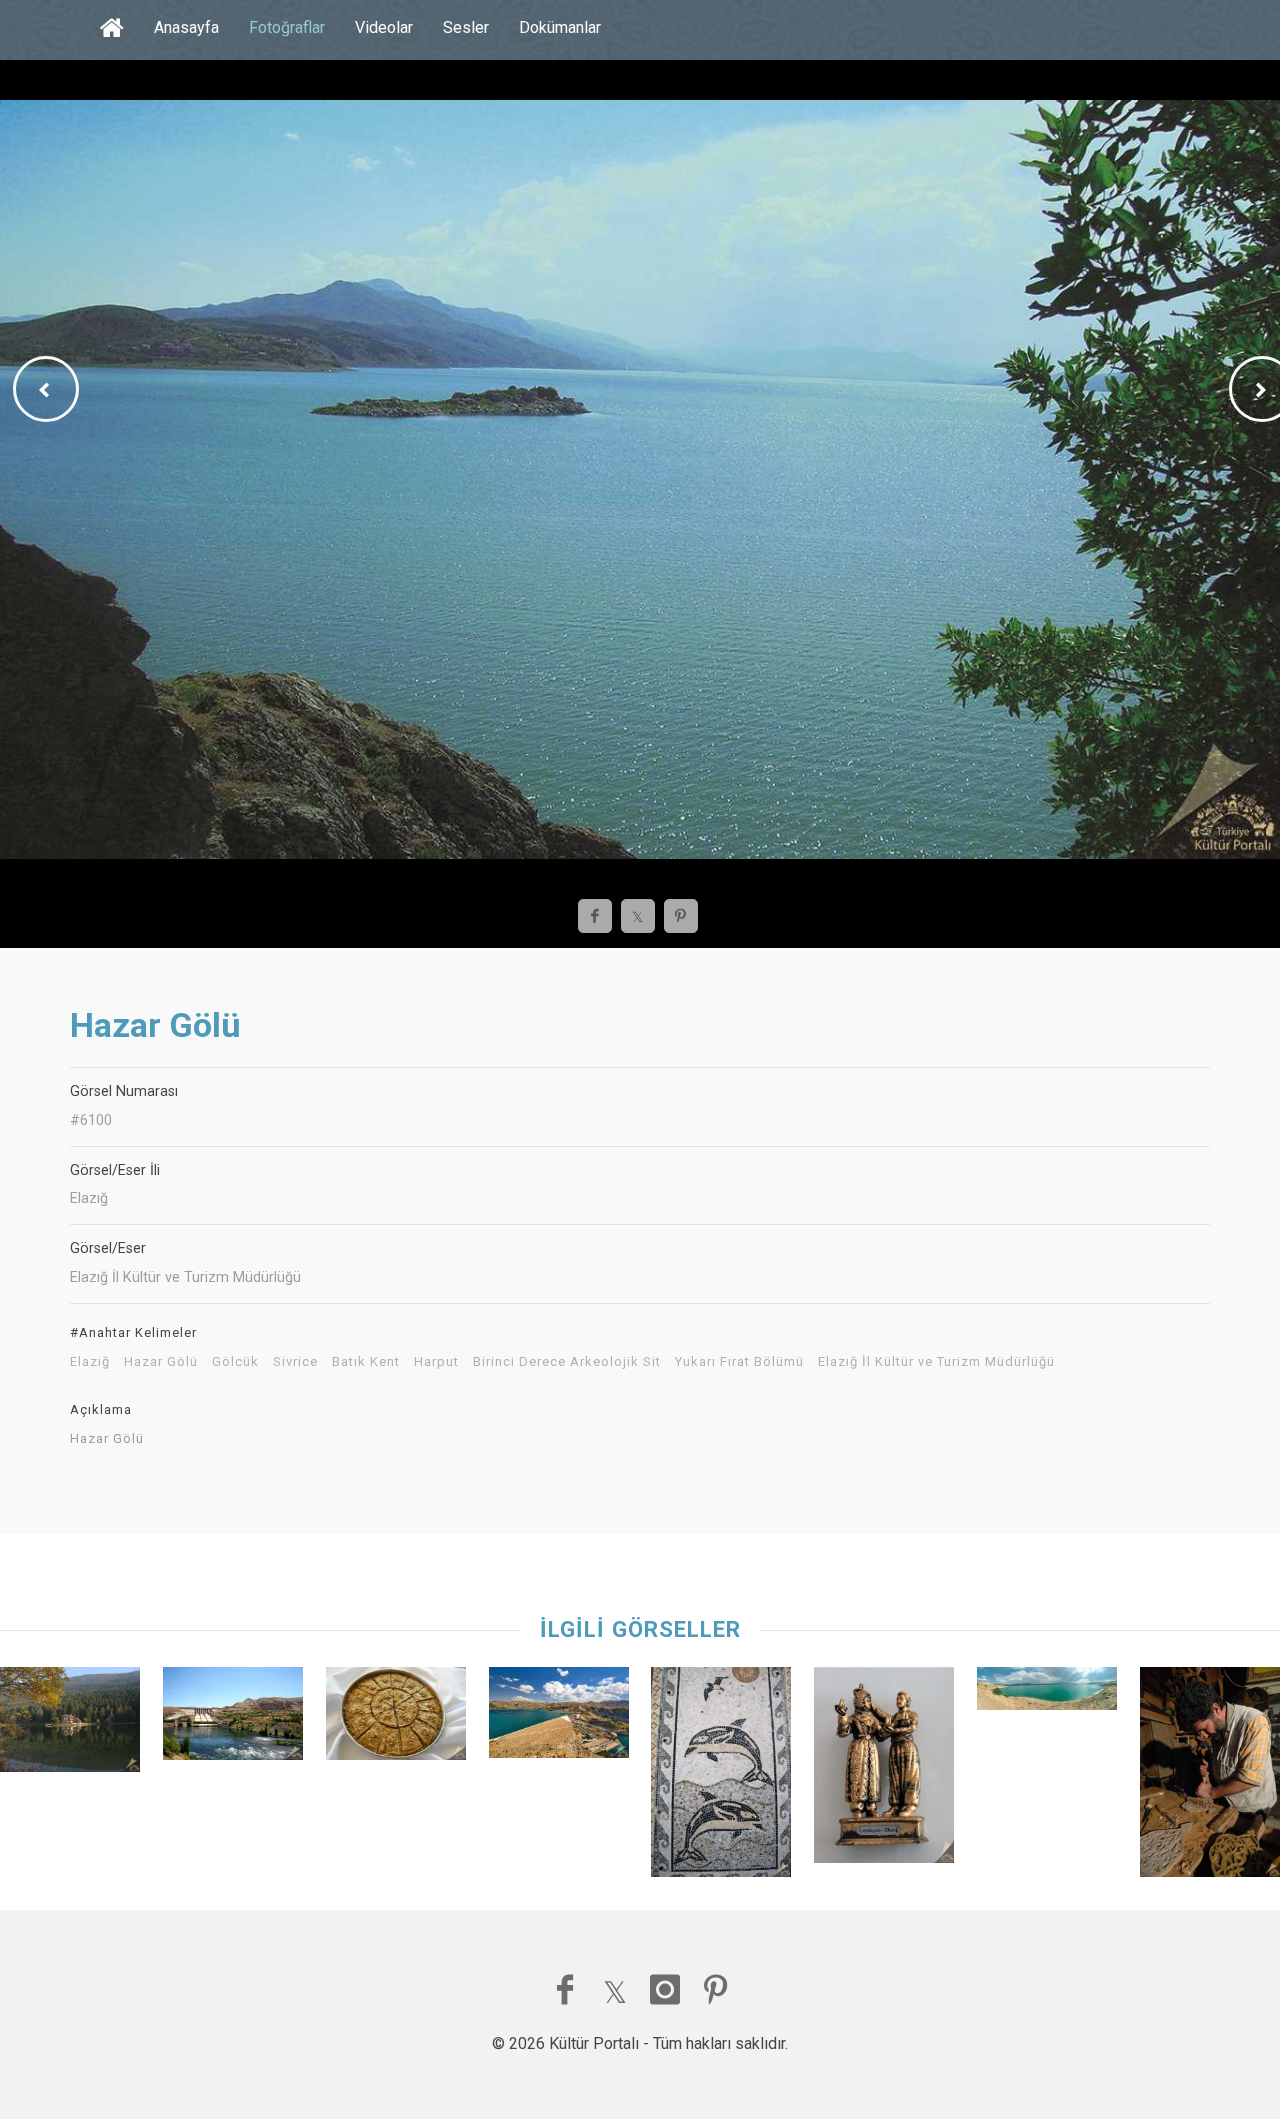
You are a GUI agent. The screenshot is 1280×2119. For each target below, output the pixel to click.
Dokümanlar (560, 27)
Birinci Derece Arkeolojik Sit (567, 1362)
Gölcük (235, 1362)
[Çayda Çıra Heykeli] (884, 1770)
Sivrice (295, 1362)
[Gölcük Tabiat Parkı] (70, 1724)
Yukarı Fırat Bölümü (739, 1362)
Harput (436, 1362)
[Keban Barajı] (559, 1717)
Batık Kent (366, 1362)
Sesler (466, 27)
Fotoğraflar (287, 27)
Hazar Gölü (161, 1362)
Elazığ (90, 1362)
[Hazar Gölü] (1047, 1693)
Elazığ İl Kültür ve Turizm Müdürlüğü (936, 1362)
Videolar (384, 27)
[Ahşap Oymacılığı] (1210, 1777)
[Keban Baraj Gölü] (233, 1718)
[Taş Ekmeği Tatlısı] (396, 1718)
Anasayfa (186, 27)
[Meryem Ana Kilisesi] (721, 1777)
